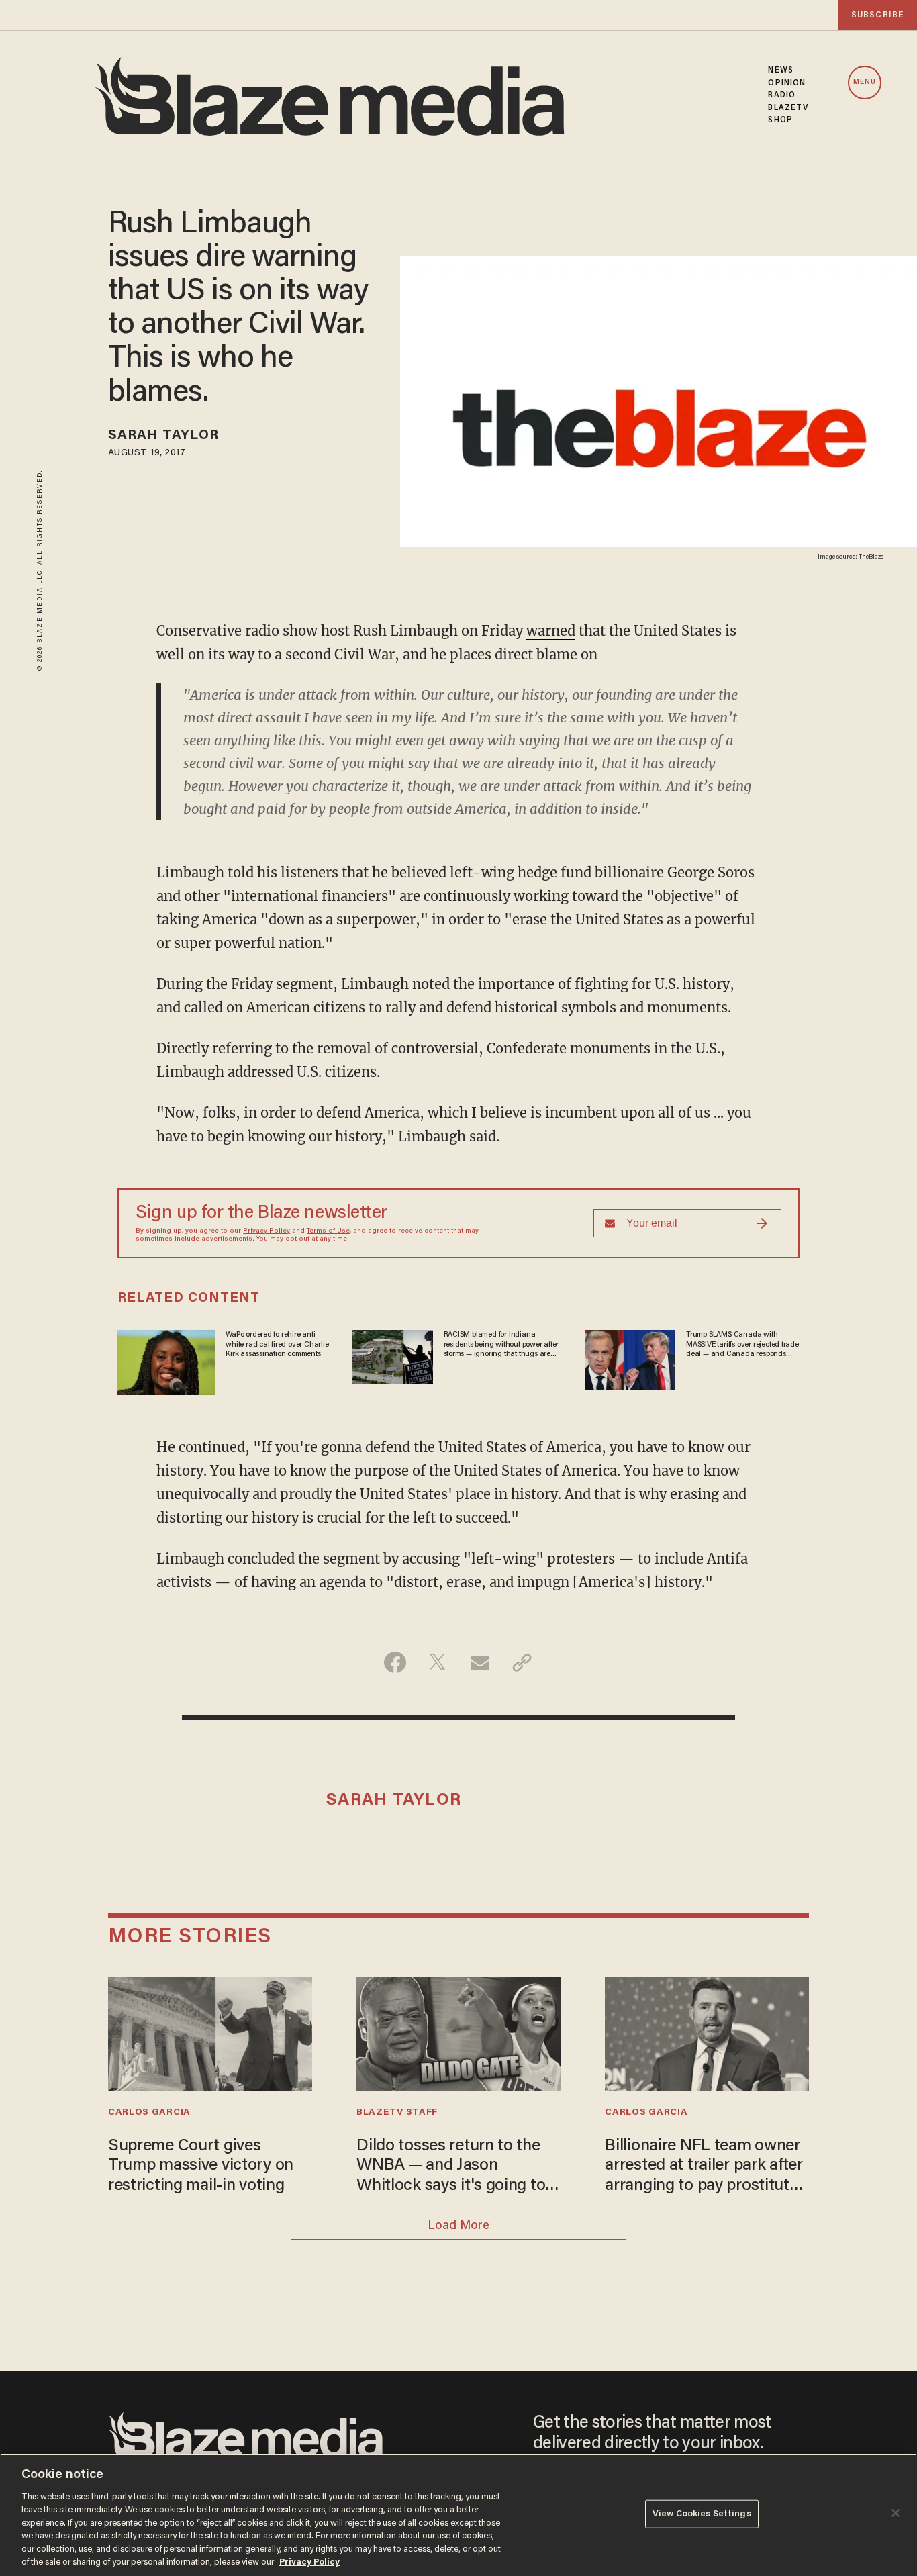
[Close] (896, 2513)
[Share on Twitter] (437, 1662)
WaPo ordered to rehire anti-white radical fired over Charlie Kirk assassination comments (277, 1344)
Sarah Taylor (163, 436)
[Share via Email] (480, 1662)
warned (551, 631)
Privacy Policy (267, 1231)
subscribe (877, 15)
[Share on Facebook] (395, 1662)
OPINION (787, 83)
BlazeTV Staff (397, 2113)
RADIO (782, 95)
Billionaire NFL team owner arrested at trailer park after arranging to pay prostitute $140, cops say (704, 2167)
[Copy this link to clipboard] (522, 1662)
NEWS (780, 70)
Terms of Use (328, 1231)
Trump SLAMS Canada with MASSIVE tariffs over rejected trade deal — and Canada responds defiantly (742, 1345)
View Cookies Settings (702, 2514)
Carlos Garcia (149, 2113)
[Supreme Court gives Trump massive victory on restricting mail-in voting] (210, 2033)
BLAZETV (788, 108)
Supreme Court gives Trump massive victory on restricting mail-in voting (201, 2166)
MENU (865, 82)
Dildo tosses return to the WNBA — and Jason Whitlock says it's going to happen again (451, 2167)
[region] (458, 2515)
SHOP (780, 120)
